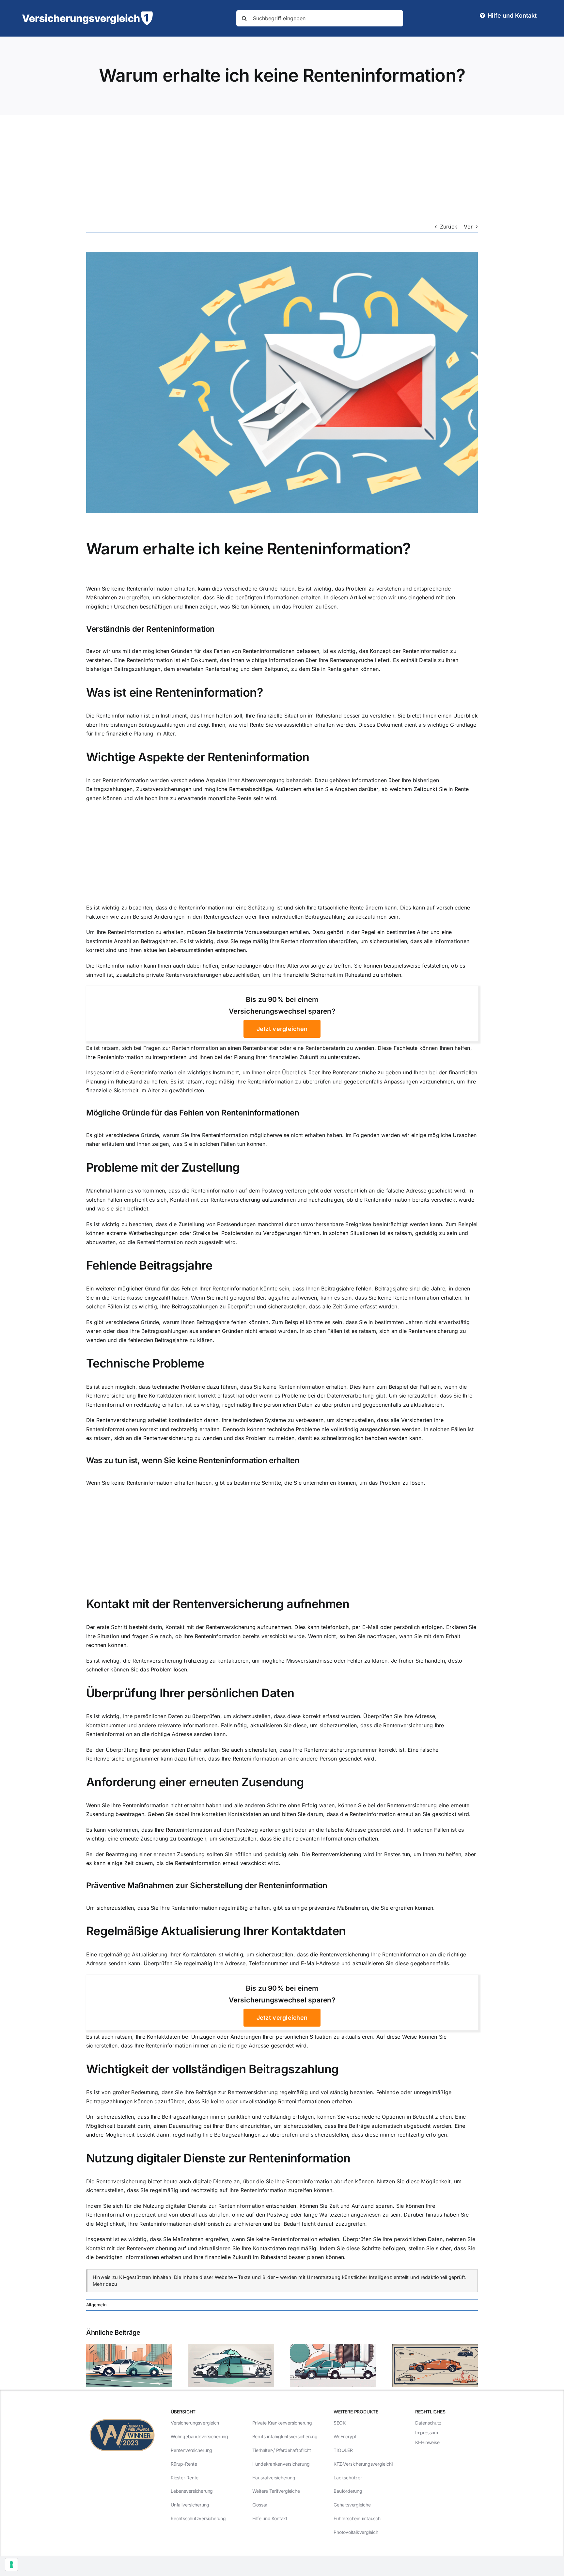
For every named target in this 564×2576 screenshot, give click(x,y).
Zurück (449, 227)
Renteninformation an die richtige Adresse (139, 1734)
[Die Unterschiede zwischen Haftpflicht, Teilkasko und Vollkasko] (435, 2347)
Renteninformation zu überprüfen (289, 1082)
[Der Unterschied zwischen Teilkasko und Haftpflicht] (231, 2347)
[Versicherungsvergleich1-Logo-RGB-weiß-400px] (87, 14)
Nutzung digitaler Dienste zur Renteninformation (218, 2158)
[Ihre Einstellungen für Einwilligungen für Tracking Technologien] (11, 2565)
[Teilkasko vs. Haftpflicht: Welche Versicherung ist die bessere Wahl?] (129, 2347)
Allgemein (96, 2305)
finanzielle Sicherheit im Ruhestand (327, 975)
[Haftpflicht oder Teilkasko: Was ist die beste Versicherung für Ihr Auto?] (333, 2347)
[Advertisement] (282, 164)
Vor (468, 227)
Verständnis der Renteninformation (150, 629)
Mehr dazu (105, 2284)
